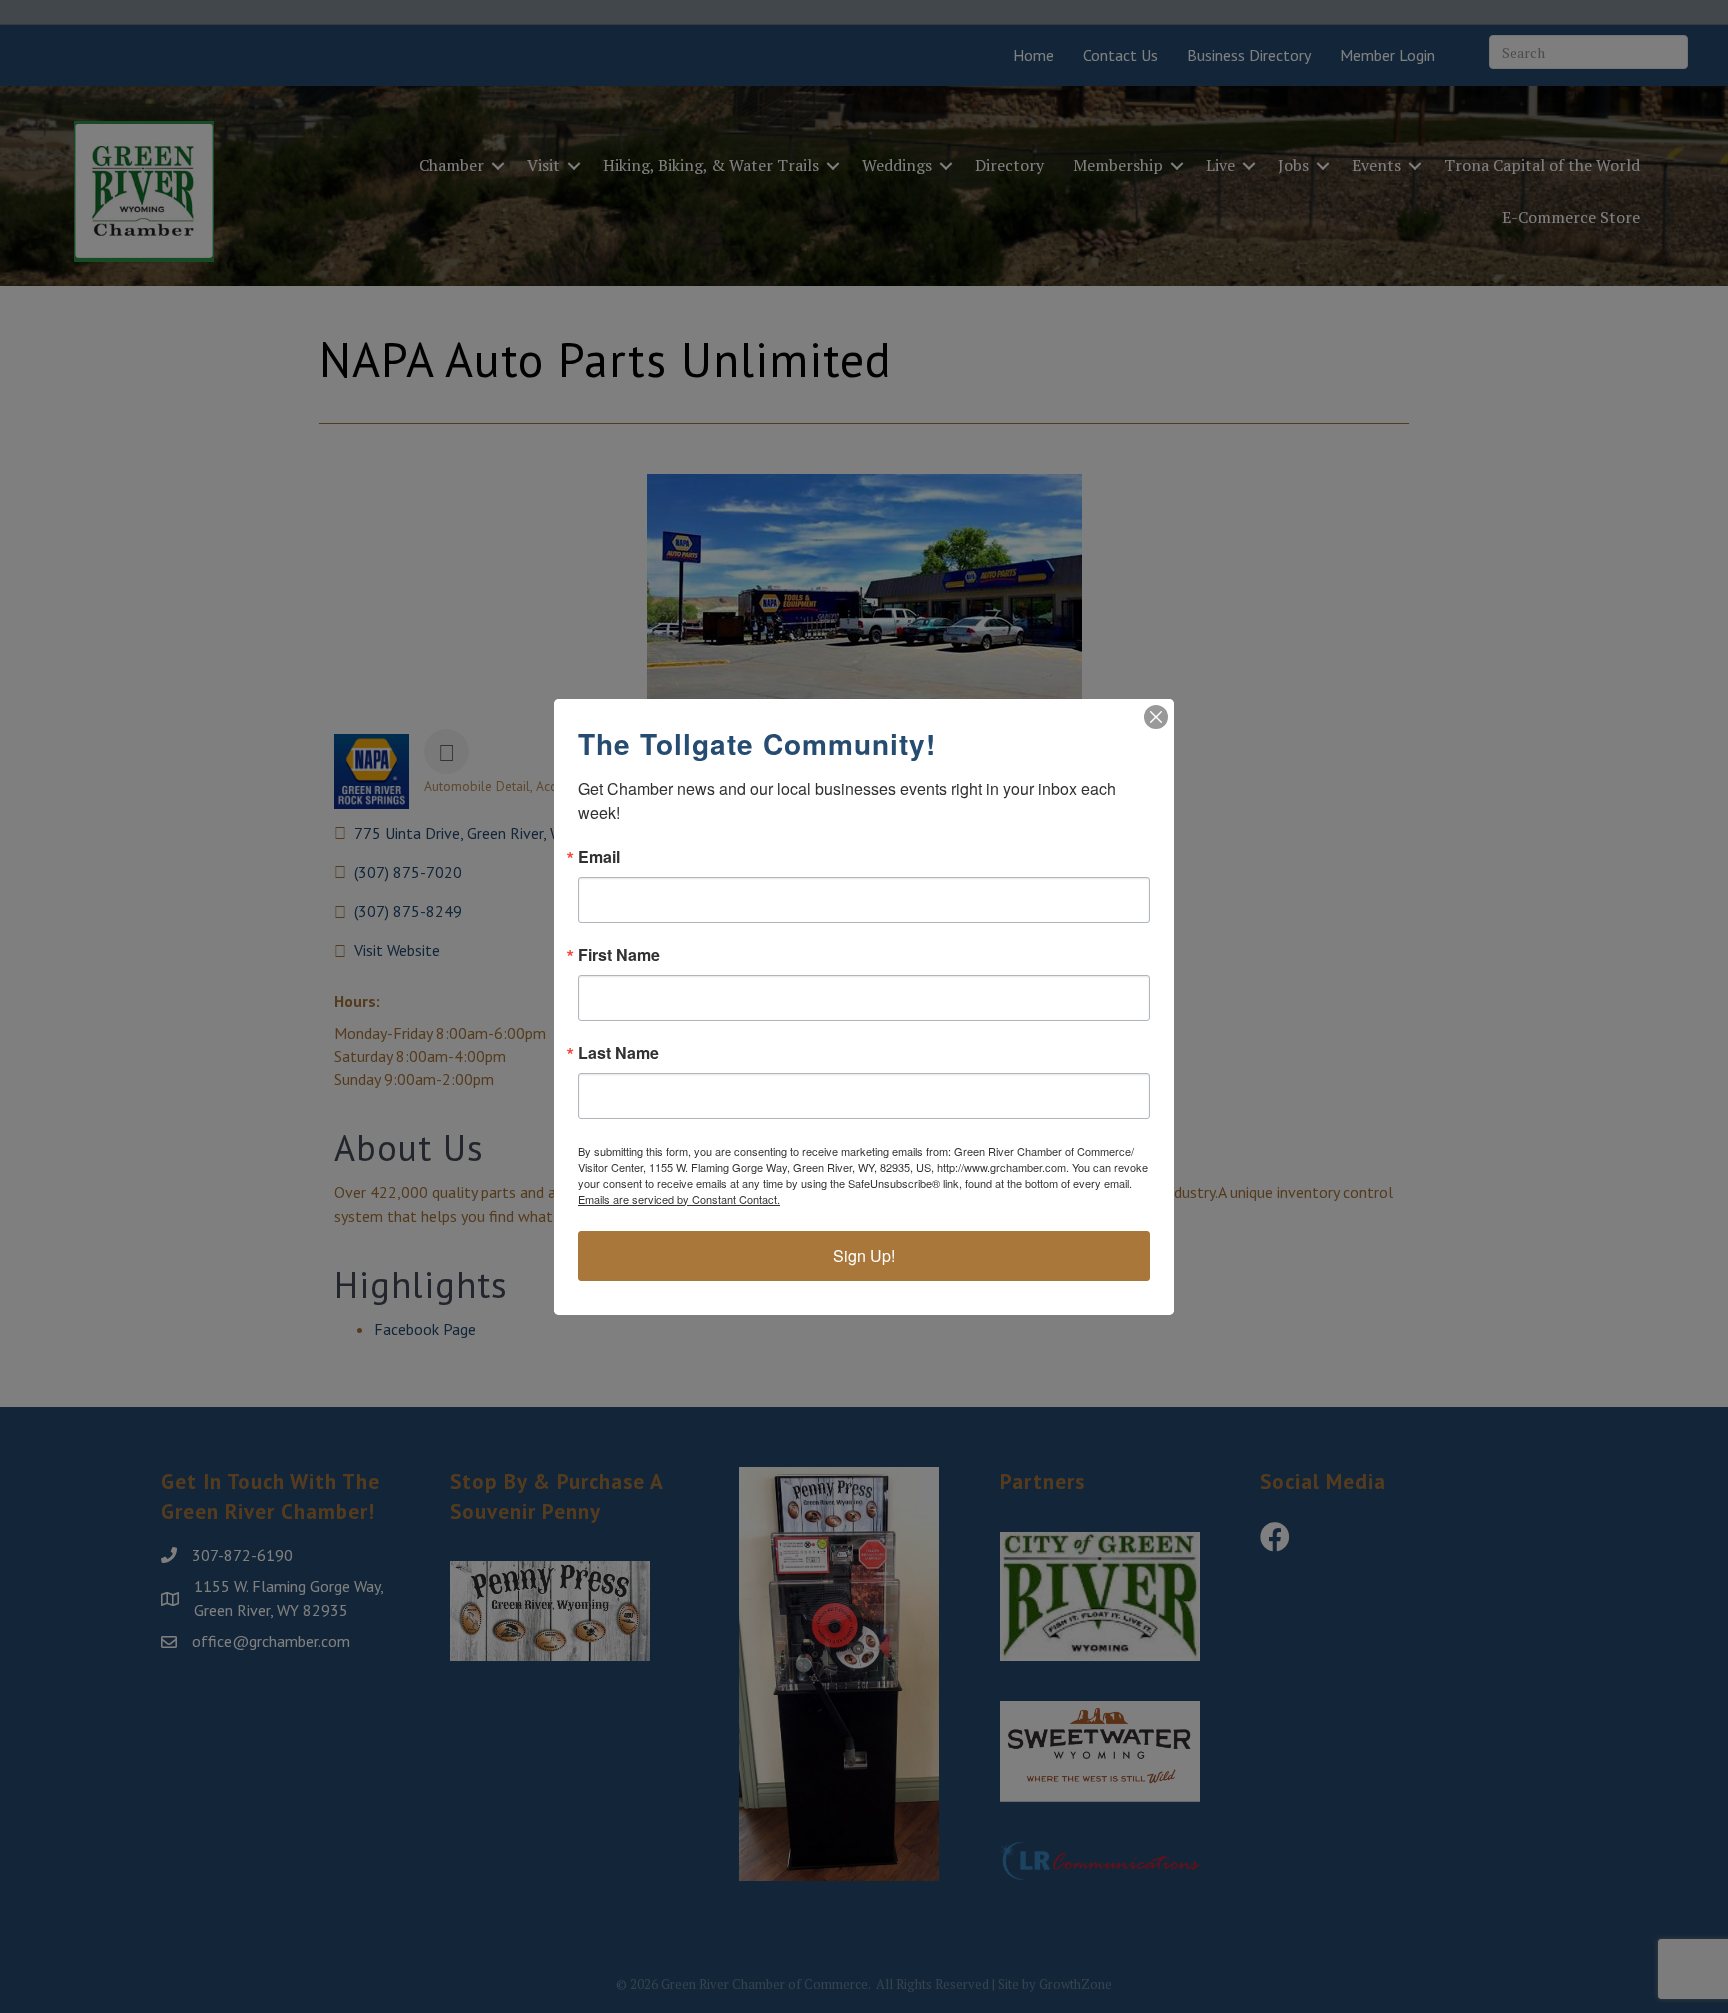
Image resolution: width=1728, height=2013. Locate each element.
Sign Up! (864, 1255)
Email (599, 857)
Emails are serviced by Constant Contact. (679, 1199)
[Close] (1156, 717)
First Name (619, 955)
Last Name (618, 1053)
